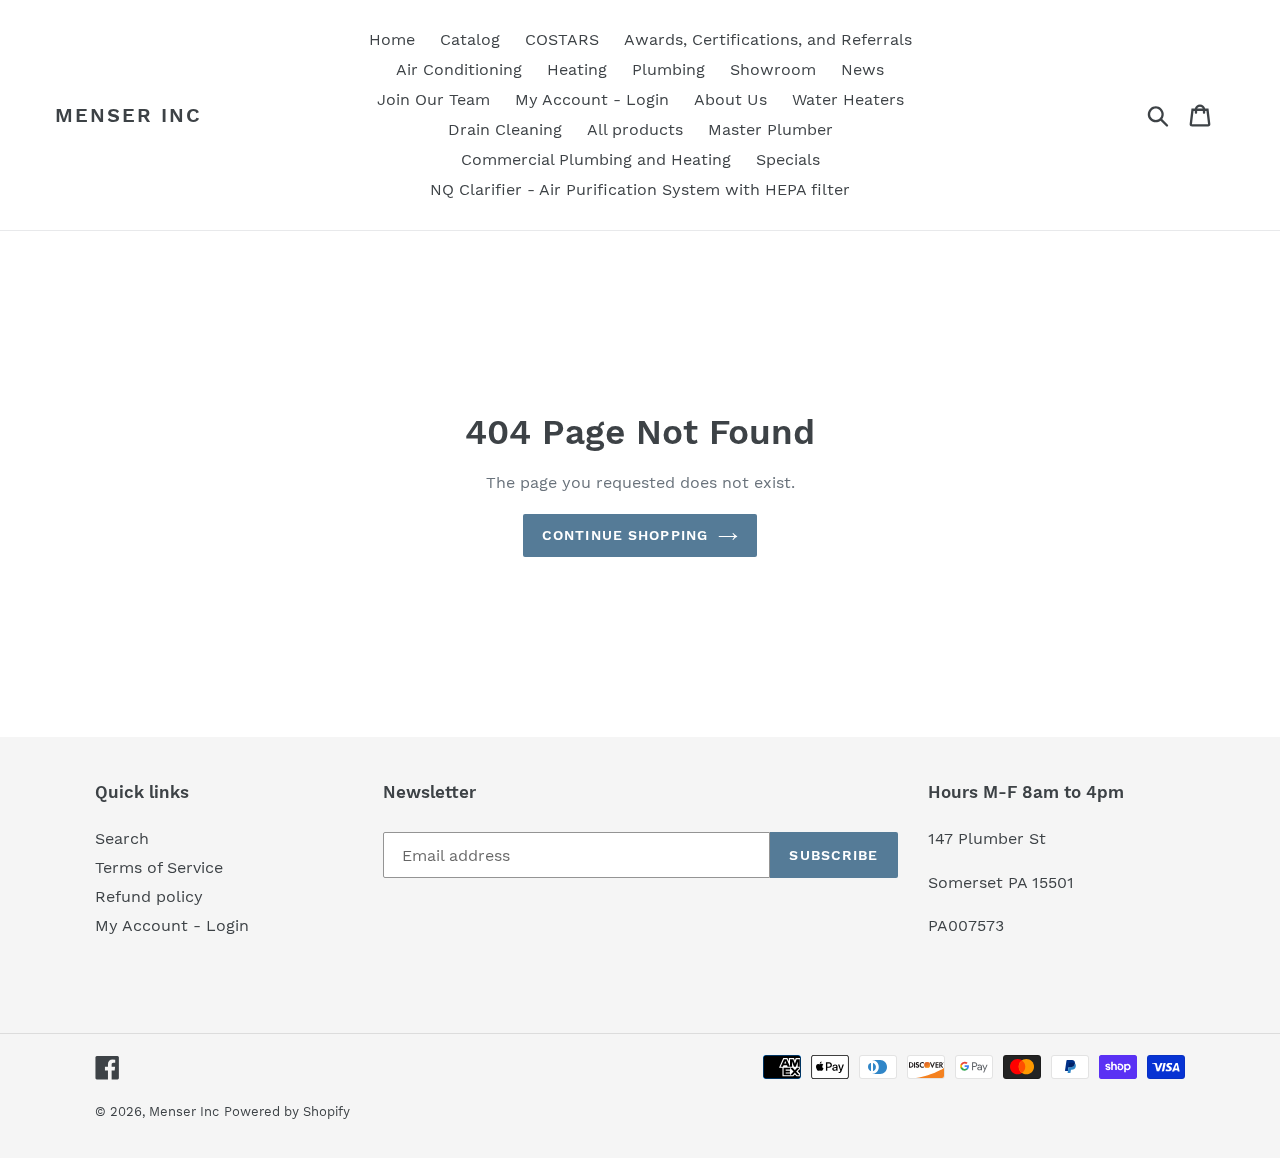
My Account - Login (172, 925)
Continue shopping (625, 535)
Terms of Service (159, 867)
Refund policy (149, 896)
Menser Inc (128, 115)
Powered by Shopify (287, 1111)
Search (122, 838)
